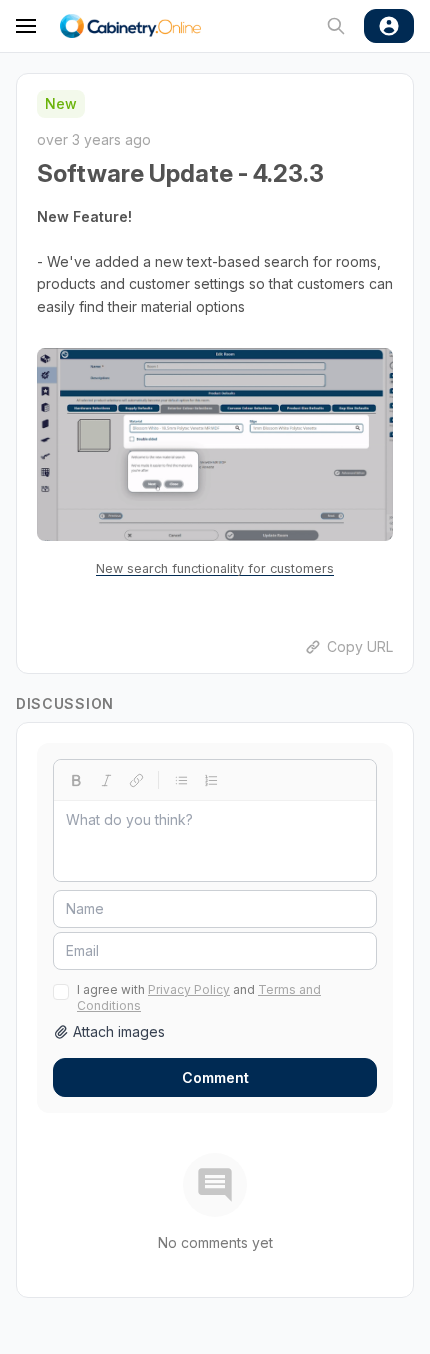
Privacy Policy (189, 989)
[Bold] (76, 780)
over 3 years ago (94, 139)
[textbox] (215, 841)
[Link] (136, 780)
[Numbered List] (211, 780)
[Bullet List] (181, 780)
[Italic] (106, 780)
